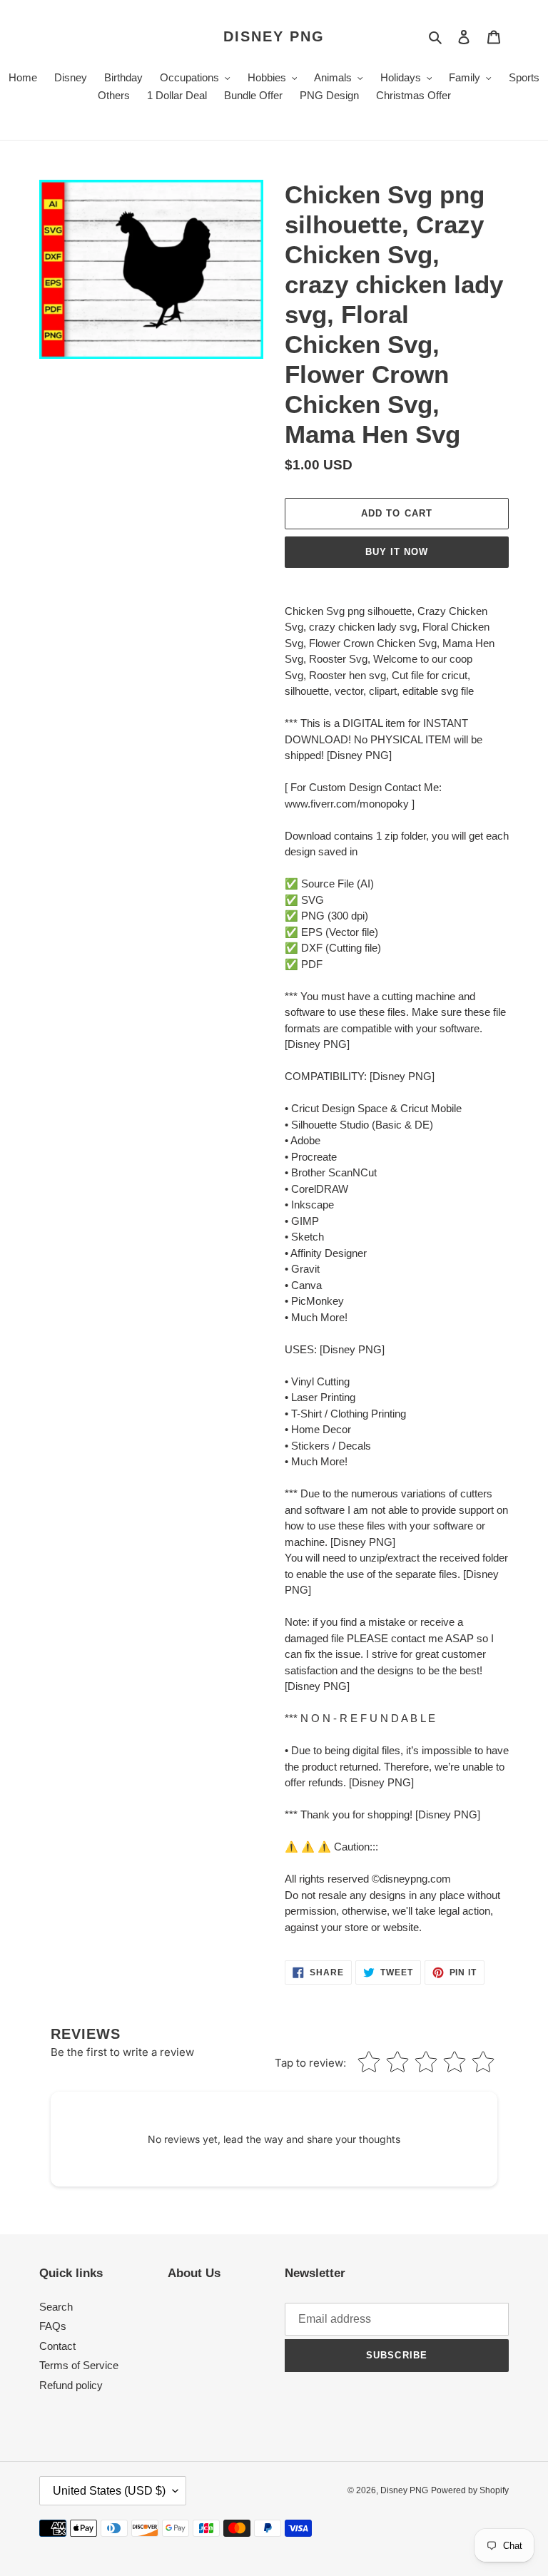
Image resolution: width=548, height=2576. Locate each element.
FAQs (53, 2326)
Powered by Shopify (470, 2490)
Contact (57, 2346)
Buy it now (397, 552)
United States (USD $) (109, 2491)
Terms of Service (79, 2365)
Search (56, 2307)
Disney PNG (274, 36)
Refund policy (71, 2385)
